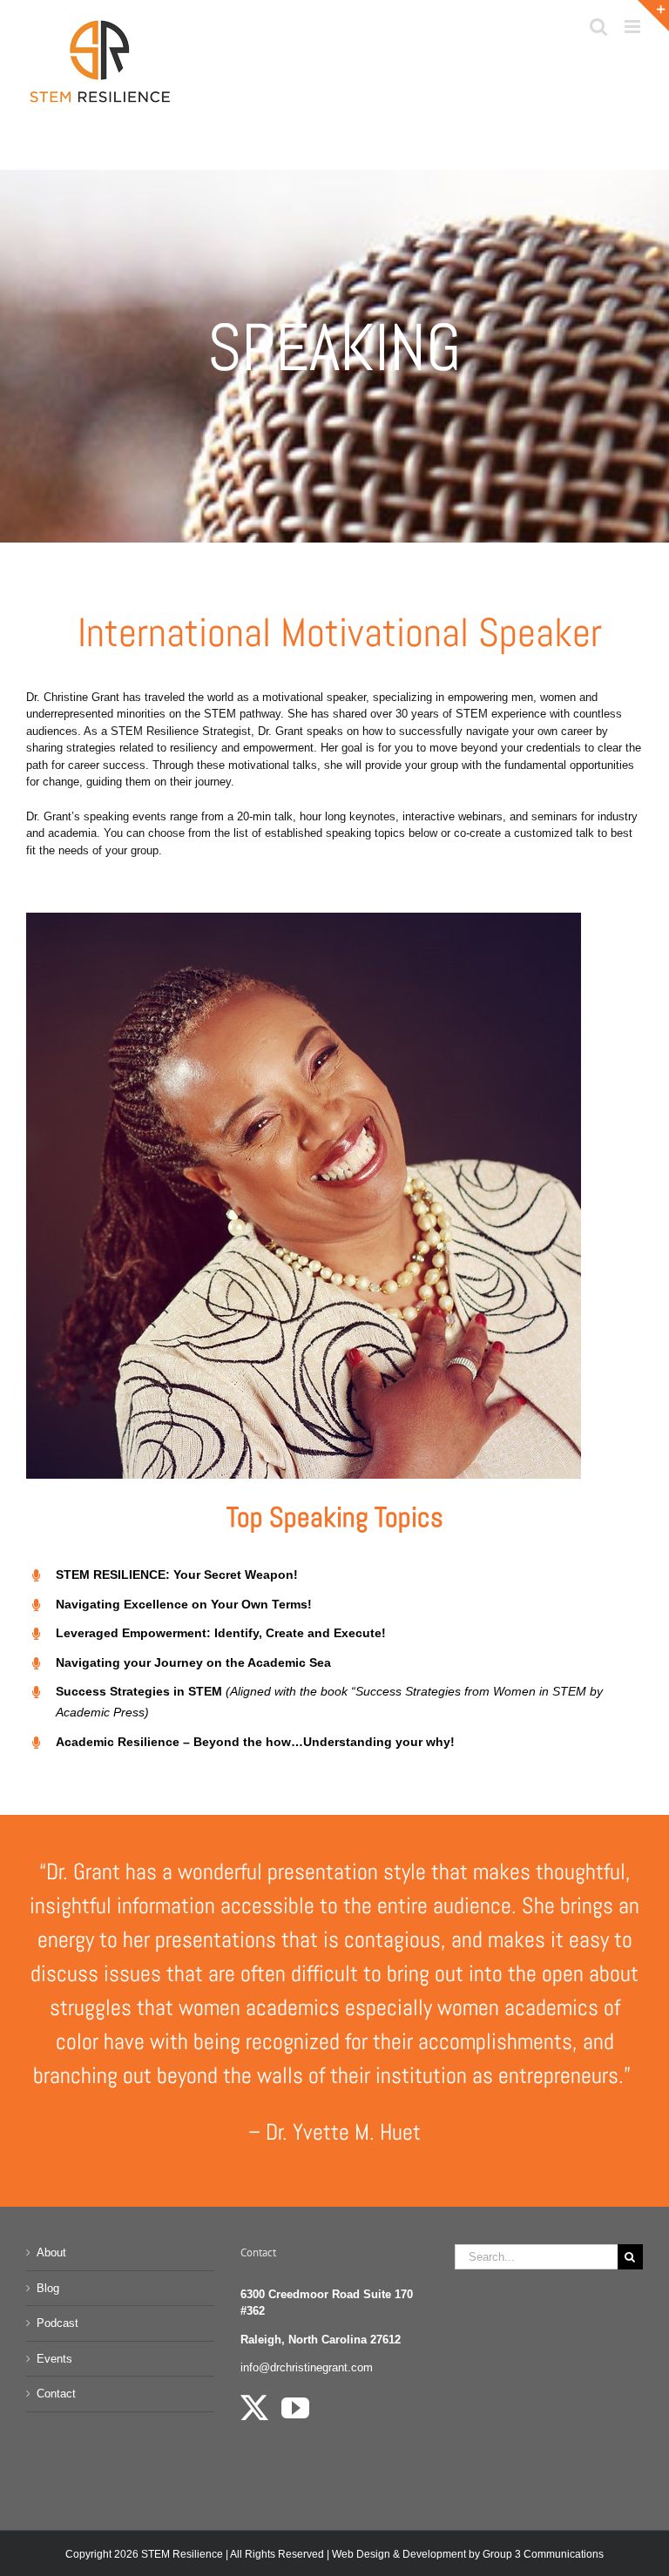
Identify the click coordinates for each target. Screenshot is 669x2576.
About (51, 2252)
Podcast (57, 2323)
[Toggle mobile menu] (634, 27)
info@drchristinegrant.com (307, 2367)
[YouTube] (295, 2408)
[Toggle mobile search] (598, 27)
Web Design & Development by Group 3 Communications (468, 2554)
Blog (48, 2288)
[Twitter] (254, 2408)
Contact (56, 2394)
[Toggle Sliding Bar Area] (653, 16)
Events (54, 2359)
